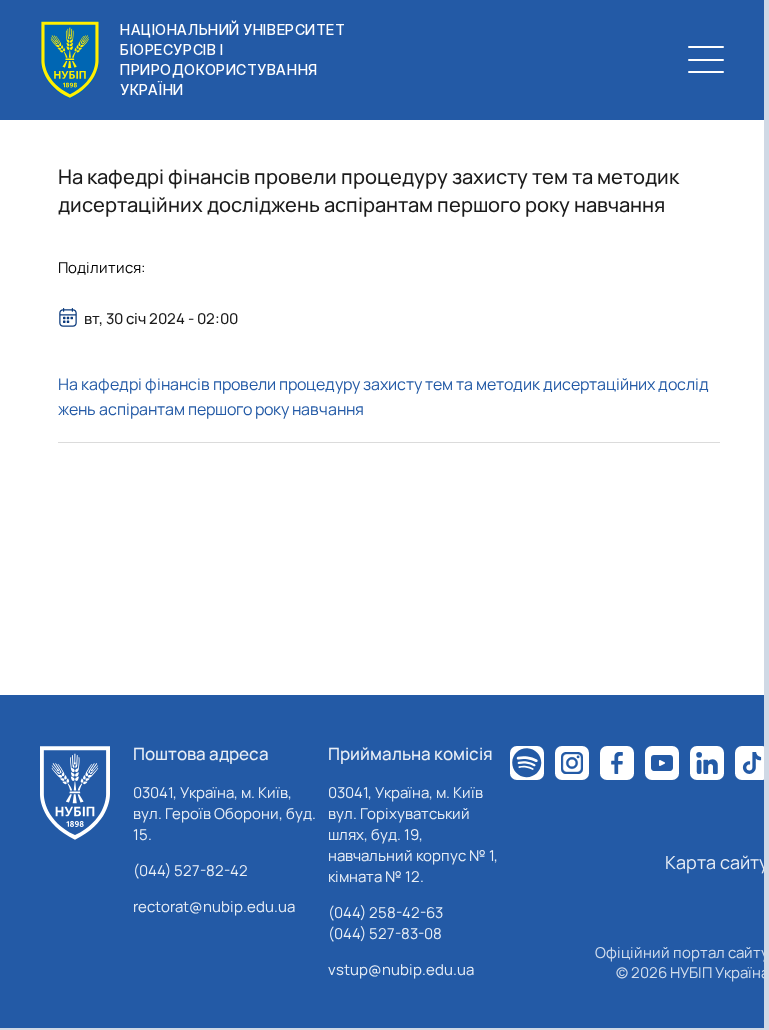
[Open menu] (706, 60)
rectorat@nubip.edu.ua (214, 906)
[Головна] (75, 793)
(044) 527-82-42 (190, 870)
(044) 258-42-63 (385, 912)
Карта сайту (717, 862)
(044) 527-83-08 (385, 933)
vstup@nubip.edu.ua (401, 969)
